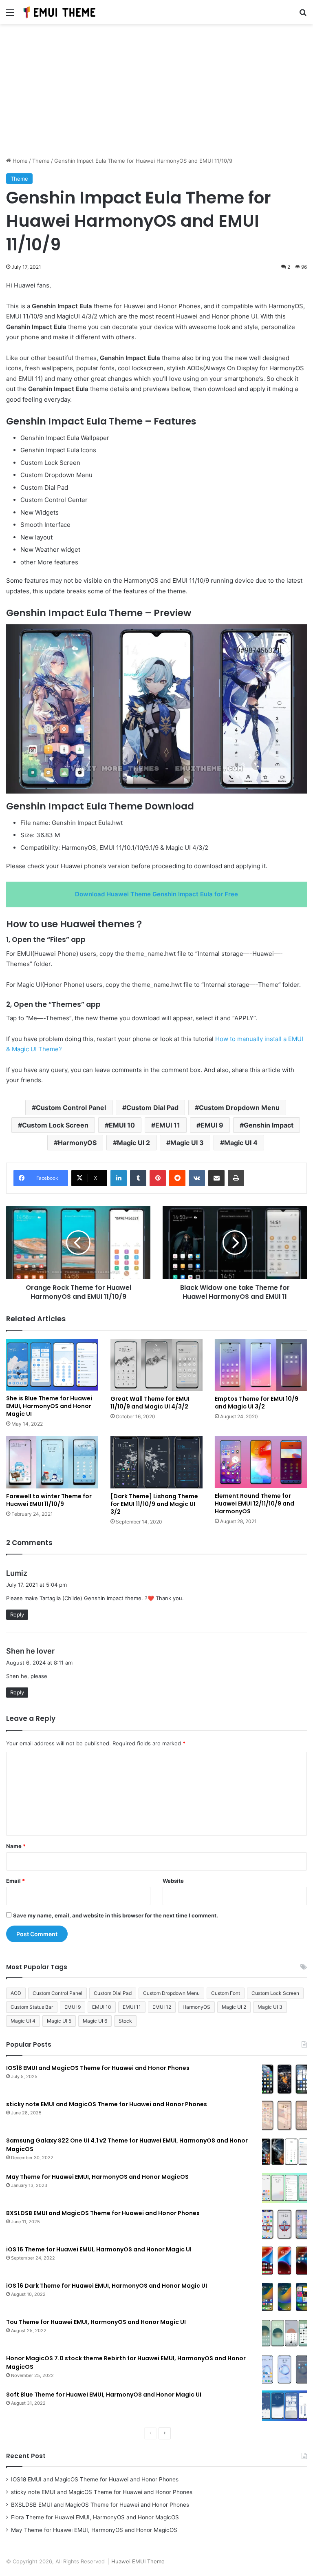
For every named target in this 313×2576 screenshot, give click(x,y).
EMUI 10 (122, 1125)
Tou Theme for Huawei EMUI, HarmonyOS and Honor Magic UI (96, 2322)
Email (15, 1881)
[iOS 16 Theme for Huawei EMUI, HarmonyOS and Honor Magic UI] (284, 2261)
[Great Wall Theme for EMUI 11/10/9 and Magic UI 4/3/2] (156, 1365)
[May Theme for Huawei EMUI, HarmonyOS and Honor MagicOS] (284, 2188)
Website (173, 1881)
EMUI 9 (212, 1125)
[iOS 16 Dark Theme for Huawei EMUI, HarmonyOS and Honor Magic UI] (284, 2297)
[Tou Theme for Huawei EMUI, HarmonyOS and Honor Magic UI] (284, 2333)
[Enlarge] (296, 635)
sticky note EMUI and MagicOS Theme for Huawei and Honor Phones (107, 2104)
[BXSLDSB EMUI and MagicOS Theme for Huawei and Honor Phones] (284, 2224)
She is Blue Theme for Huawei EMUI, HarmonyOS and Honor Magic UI (49, 1406)
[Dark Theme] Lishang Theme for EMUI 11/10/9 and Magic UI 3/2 (154, 1504)
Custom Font (226, 1993)
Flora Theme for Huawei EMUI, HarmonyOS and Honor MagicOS (95, 2517)
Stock (125, 2021)
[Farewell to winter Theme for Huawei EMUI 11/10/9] (52, 1462)
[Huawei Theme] (60, 12)
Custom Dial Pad (152, 1108)
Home (19, 161)
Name (16, 1846)
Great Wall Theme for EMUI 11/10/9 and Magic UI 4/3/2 (150, 1403)
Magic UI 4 (241, 1143)
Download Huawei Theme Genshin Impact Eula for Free (156, 894)
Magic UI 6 (95, 2021)
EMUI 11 (168, 1125)
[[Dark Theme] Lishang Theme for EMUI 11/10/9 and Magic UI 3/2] (156, 1462)
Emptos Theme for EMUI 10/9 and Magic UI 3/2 (257, 1403)
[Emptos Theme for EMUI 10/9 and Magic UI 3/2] (261, 1365)
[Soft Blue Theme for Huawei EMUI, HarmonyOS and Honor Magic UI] (284, 2406)
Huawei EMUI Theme (138, 2561)
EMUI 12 (162, 2007)
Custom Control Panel (71, 1108)
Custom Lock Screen (55, 1125)
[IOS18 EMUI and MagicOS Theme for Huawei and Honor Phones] (284, 2079)
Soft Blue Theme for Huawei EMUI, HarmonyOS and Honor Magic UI (104, 2395)
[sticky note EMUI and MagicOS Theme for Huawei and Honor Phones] (284, 2115)
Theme (41, 161)
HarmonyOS (77, 1143)
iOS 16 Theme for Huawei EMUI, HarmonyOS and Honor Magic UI (99, 2249)
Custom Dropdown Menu (239, 1108)
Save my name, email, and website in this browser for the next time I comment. (116, 1915)
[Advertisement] (156, 93)
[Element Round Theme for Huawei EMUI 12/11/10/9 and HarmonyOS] (261, 1462)
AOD (16, 1993)
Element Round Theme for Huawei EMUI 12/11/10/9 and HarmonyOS (255, 1504)
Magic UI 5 (59, 2021)
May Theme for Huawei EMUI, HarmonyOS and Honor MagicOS (97, 2177)
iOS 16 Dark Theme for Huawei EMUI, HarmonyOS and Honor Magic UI (107, 2286)
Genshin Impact (269, 1125)
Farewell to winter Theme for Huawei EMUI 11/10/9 (49, 1500)
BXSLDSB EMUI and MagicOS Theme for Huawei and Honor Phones (103, 2213)
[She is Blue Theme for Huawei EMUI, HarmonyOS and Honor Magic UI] (52, 1365)
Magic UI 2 (133, 1143)
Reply (17, 1614)
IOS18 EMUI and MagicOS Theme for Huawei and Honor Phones (98, 2068)
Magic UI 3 (187, 1143)
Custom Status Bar (32, 2007)
